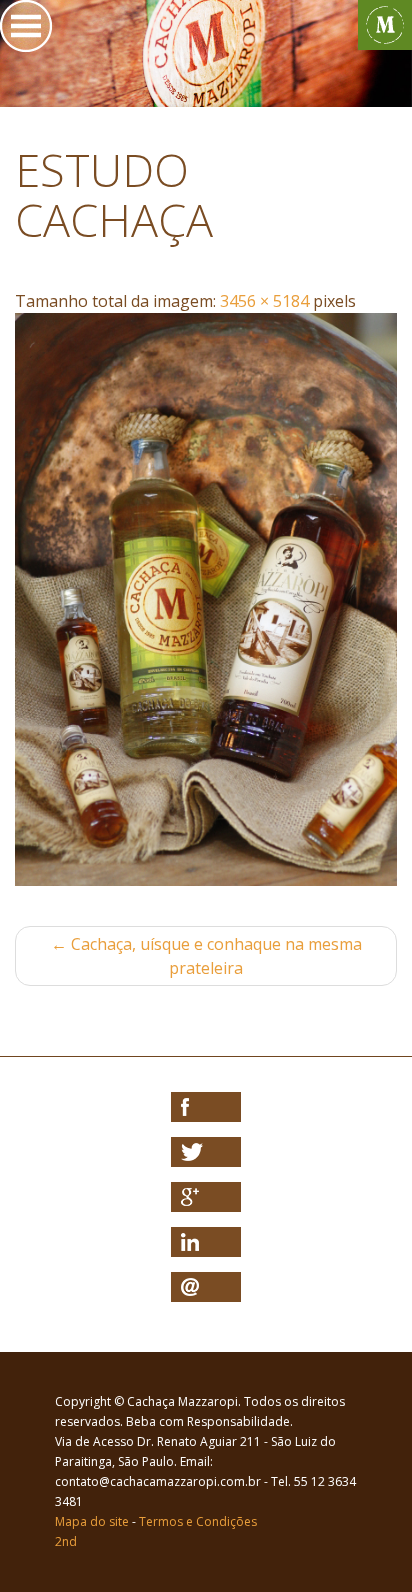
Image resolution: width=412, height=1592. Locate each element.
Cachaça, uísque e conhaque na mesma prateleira (206, 956)
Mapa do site (92, 1521)
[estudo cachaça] (206, 599)
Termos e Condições (198, 1521)
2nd (66, 1541)
